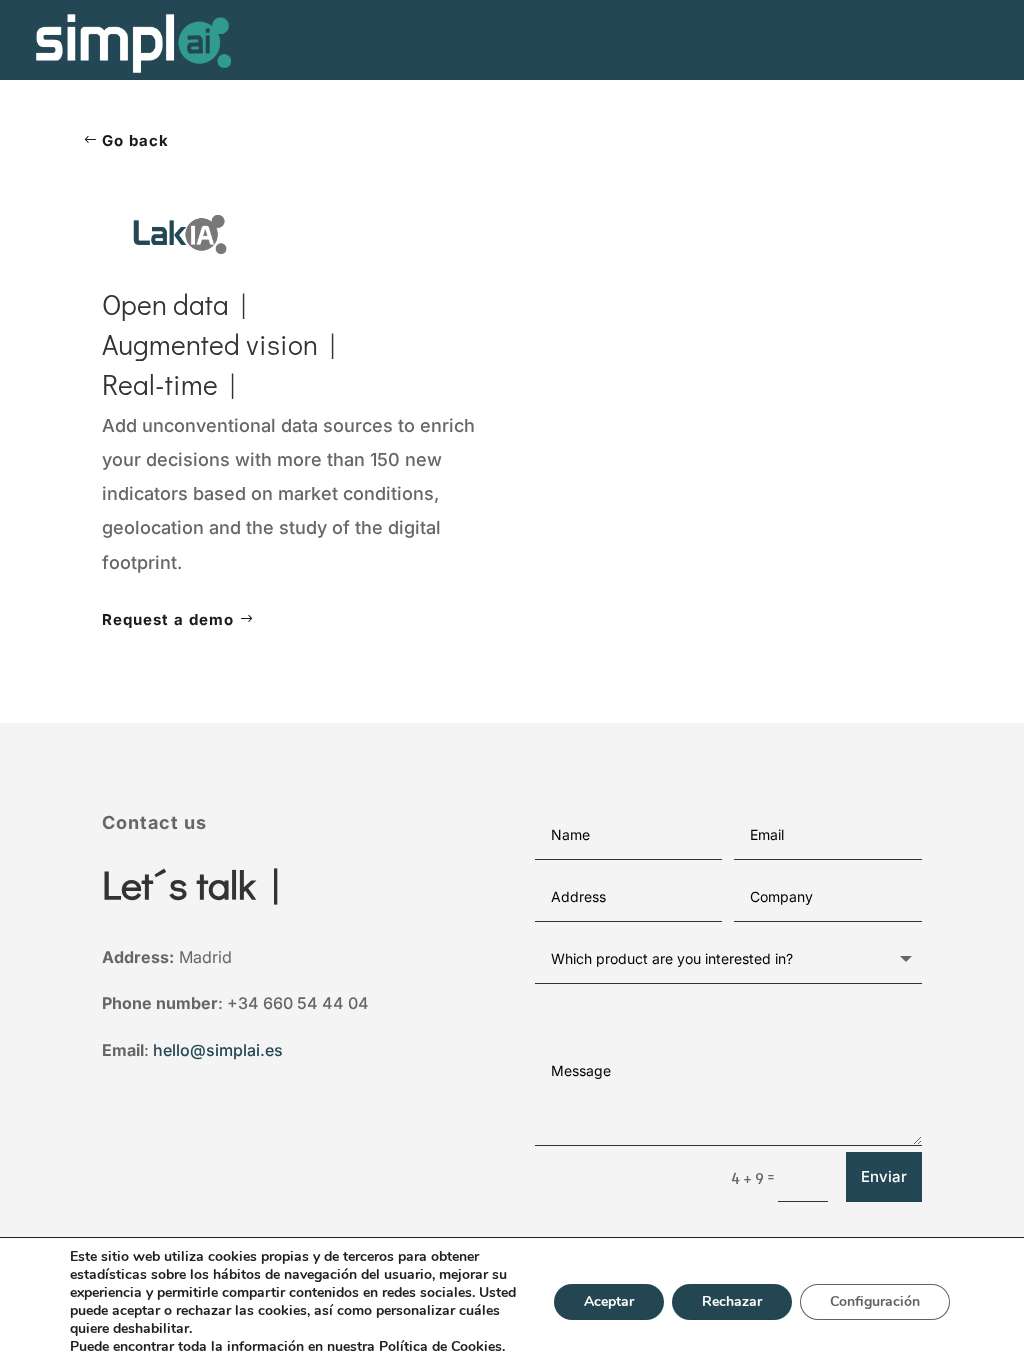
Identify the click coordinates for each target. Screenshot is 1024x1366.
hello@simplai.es (218, 1050)
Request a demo (168, 619)
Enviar (884, 1176)
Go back (135, 140)
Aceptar (609, 1301)
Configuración (875, 1301)
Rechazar (732, 1301)
